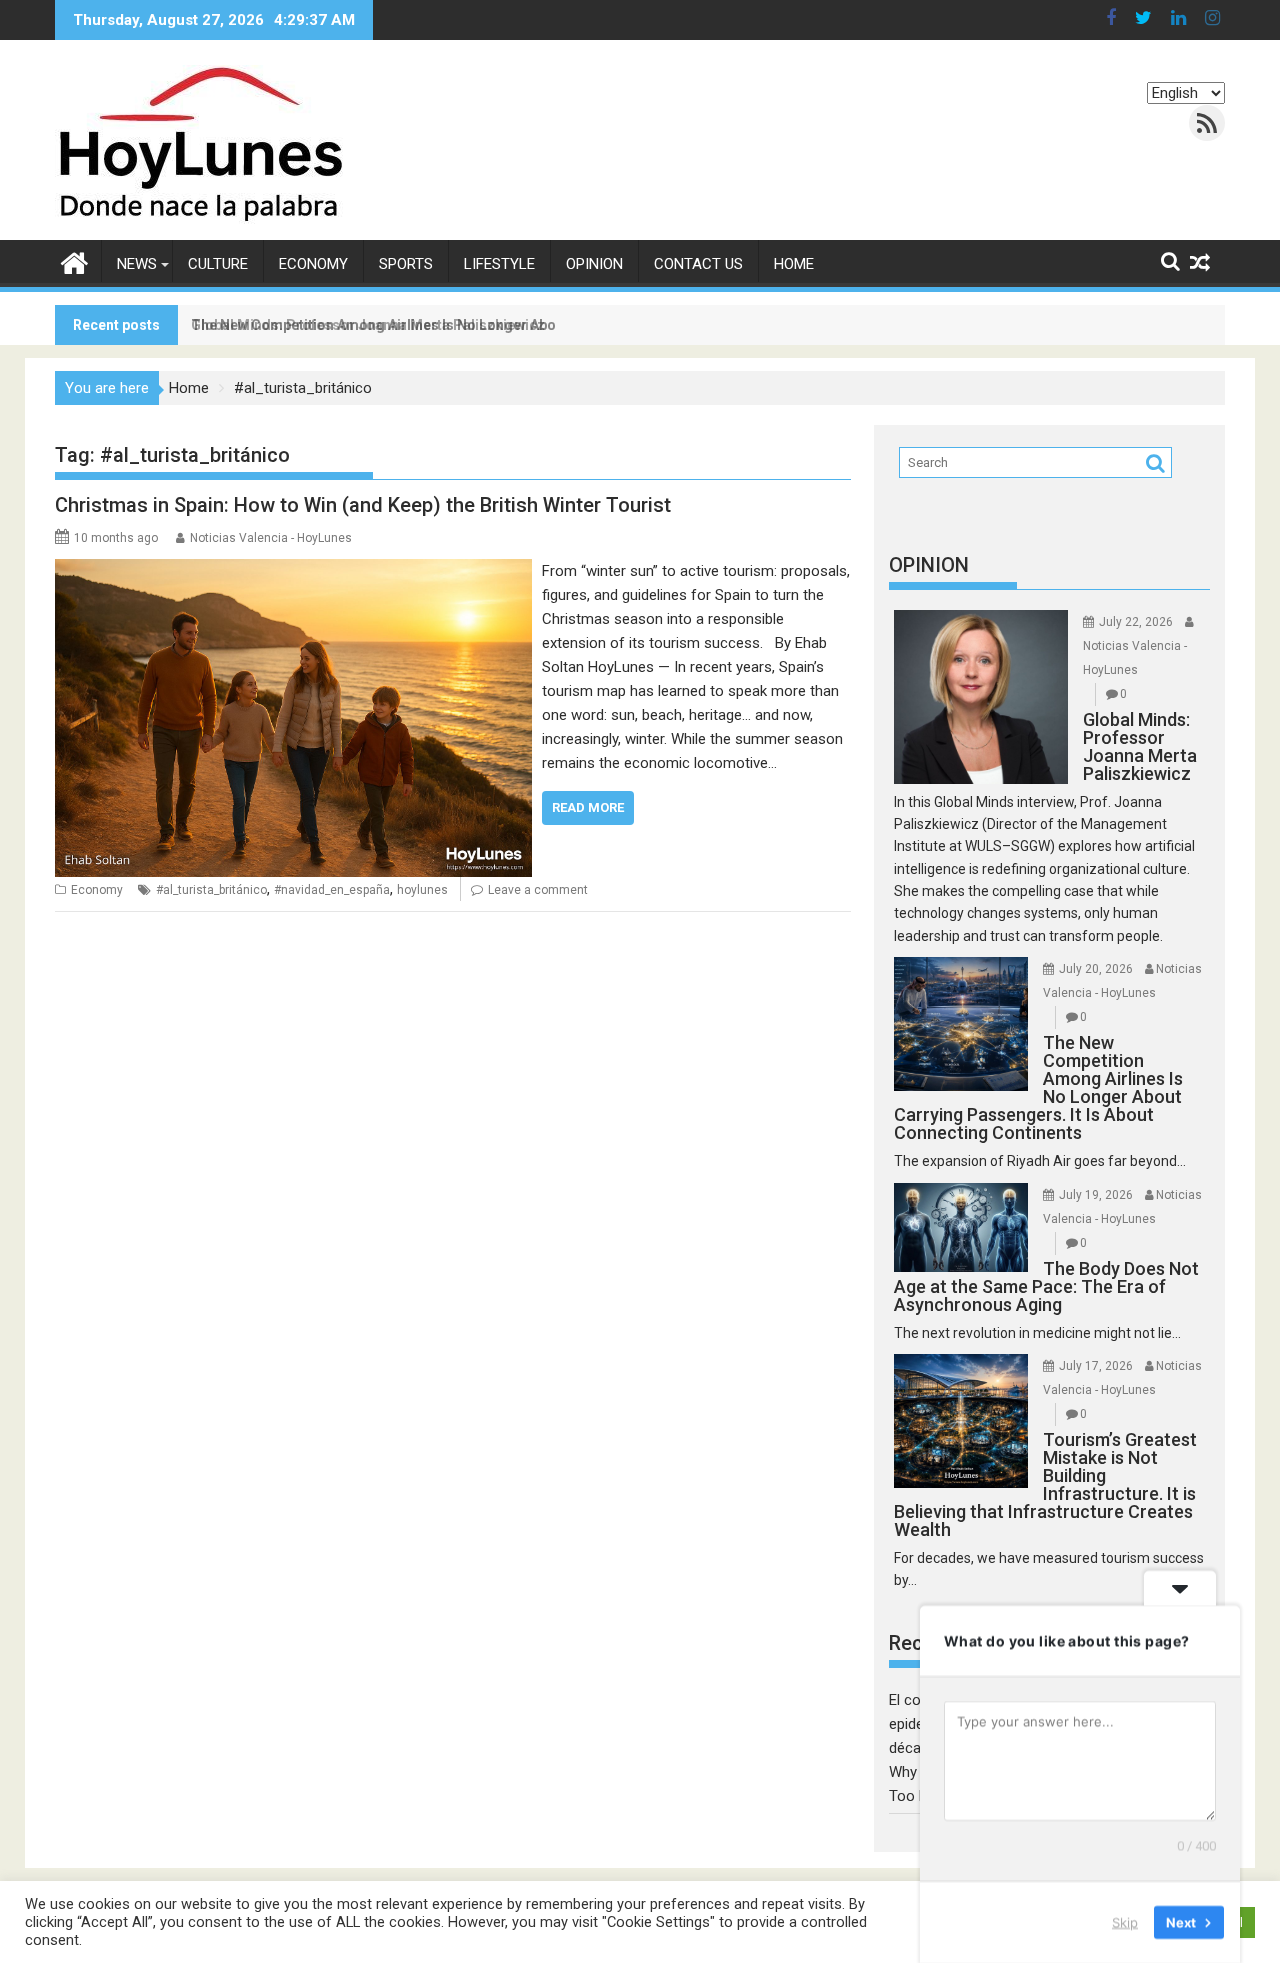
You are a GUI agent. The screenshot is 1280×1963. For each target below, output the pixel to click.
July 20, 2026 (1096, 969)
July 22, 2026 (1136, 622)
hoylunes (422, 890)
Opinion (594, 264)
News (137, 264)
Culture (218, 264)
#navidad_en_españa (332, 890)
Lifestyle (499, 264)
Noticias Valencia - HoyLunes (271, 538)
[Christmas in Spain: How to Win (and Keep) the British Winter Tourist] (293, 571)
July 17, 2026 (1096, 1366)
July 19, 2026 (1096, 1195)
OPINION (929, 565)
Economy (313, 264)
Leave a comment (538, 890)
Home (794, 264)
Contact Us (698, 264)
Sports (406, 264)
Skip (1125, 1922)
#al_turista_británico (211, 890)
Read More (588, 807)
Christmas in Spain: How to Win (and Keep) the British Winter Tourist (363, 505)
